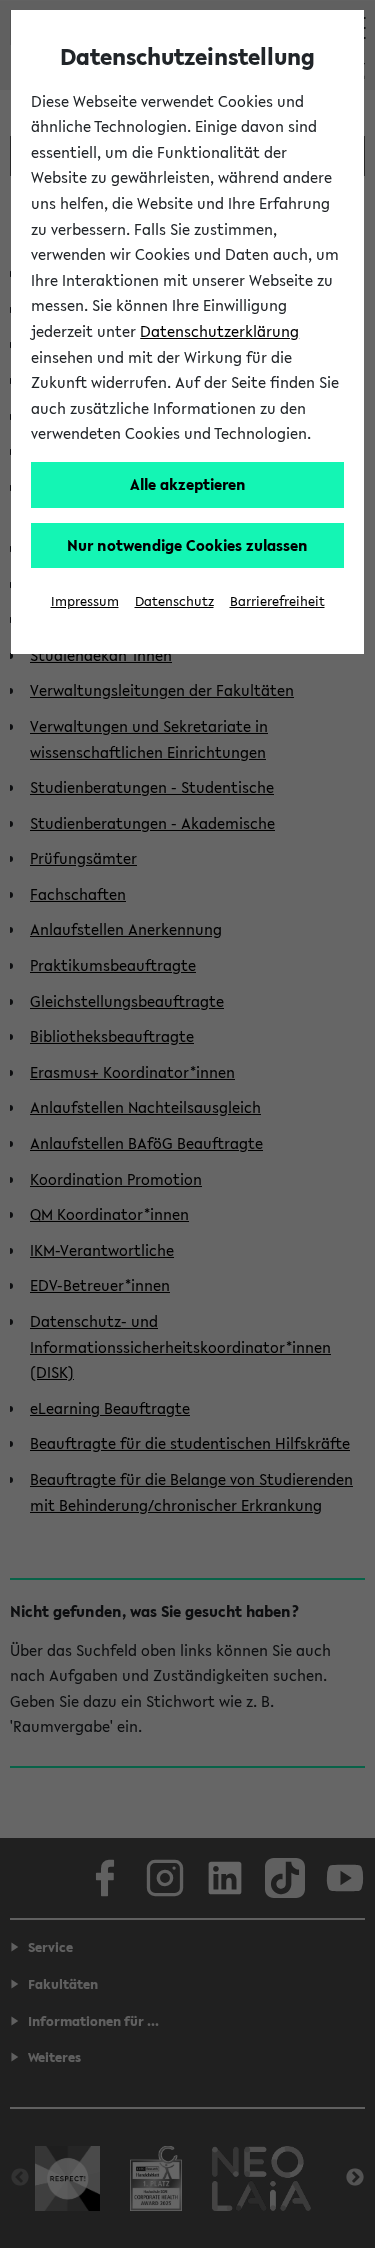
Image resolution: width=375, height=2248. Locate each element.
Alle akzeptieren (188, 484)
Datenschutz (174, 601)
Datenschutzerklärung (219, 331)
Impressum (85, 601)
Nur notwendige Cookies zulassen (187, 545)
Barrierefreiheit (277, 601)
